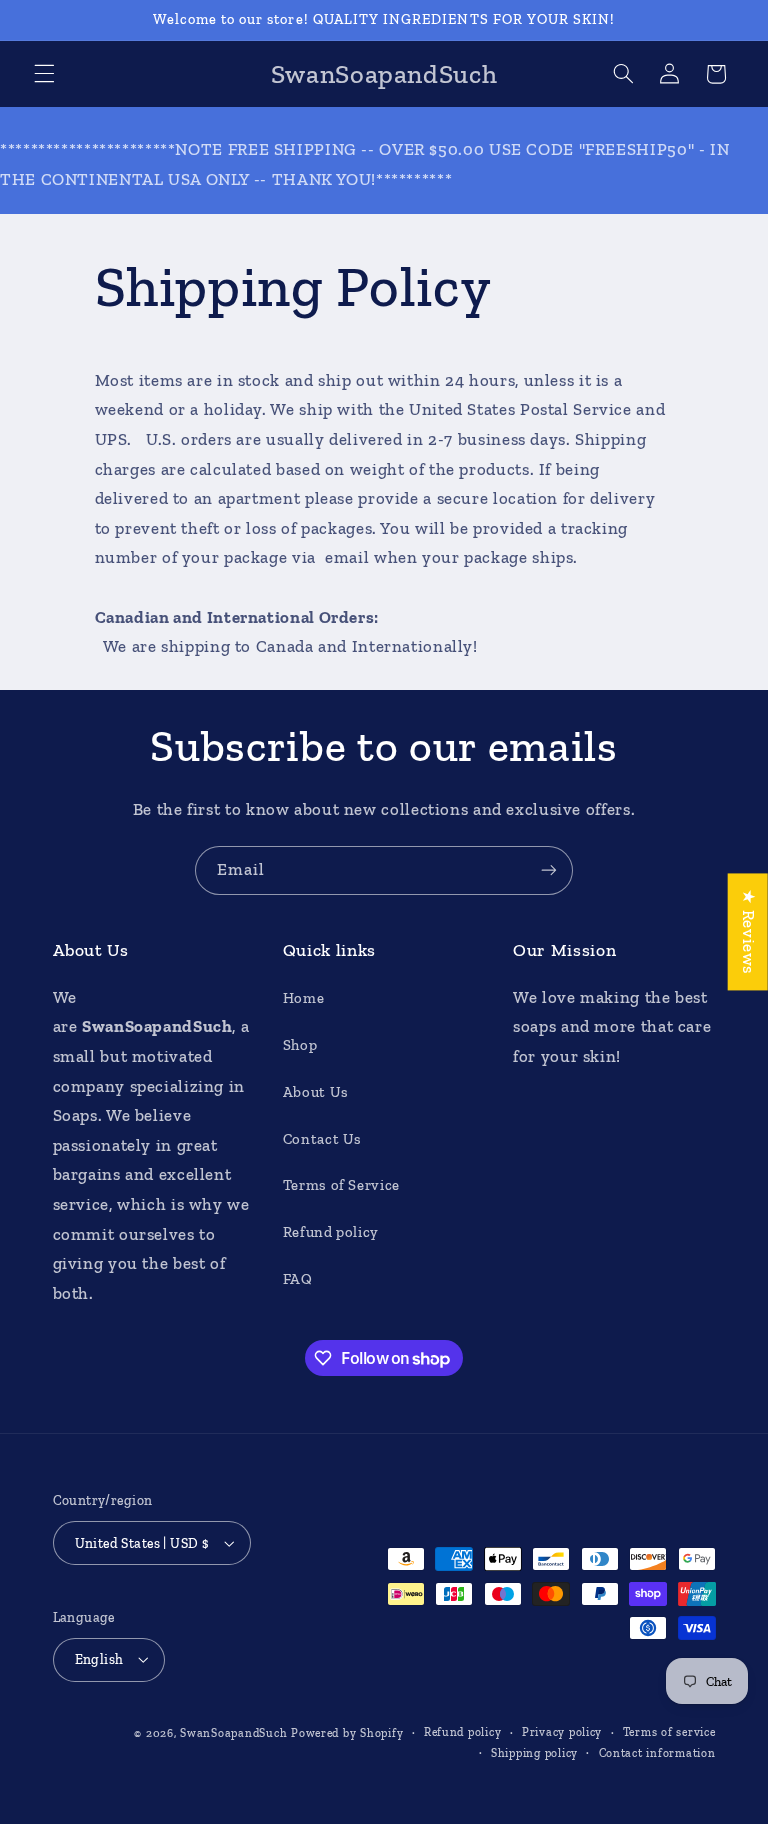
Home (304, 998)
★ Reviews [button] (749, 931)
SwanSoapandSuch (233, 1733)
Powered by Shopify (347, 1733)
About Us (316, 1092)
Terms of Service (341, 1185)
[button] (44, 74)
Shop (300, 1045)
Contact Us (322, 1139)
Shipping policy (534, 1753)
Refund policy (331, 1232)
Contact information (657, 1753)
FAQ (298, 1279)
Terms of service (669, 1732)
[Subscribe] (549, 870)
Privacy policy (562, 1732)
